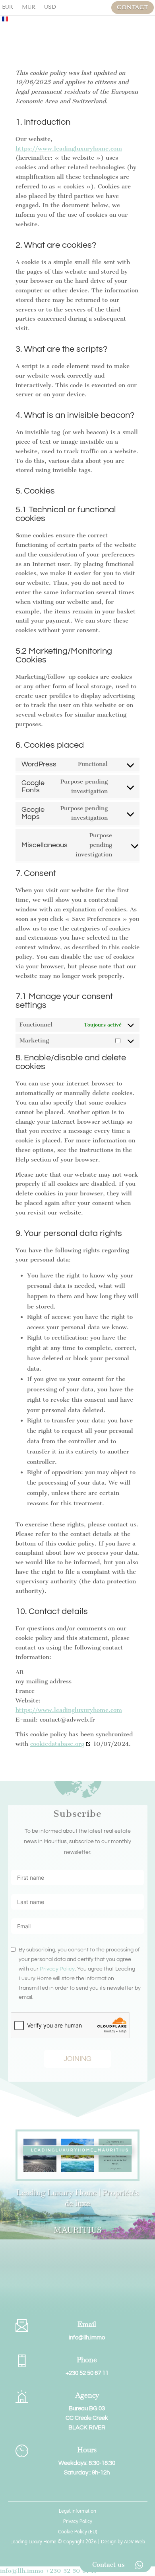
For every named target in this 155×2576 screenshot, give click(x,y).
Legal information (77, 2511)
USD (50, 7)
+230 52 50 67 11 (87, 2373)
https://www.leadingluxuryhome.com (69, 149)
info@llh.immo (87, 2338)
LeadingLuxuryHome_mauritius (80, 2150)
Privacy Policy (57, 1969)
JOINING (77, 2059)
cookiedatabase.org (57, 1744)
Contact (133, 7)
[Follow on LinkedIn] (93, 2492)
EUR (8, 7)
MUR (29, 7)
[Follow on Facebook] (62, 2492)
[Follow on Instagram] (77, 2492)
